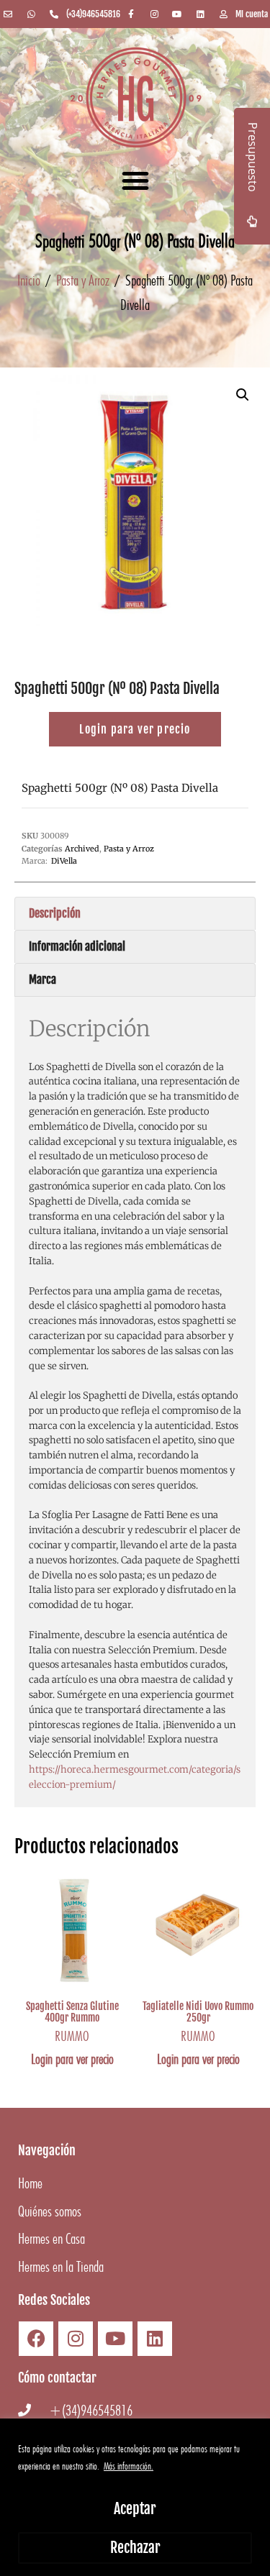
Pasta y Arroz (83, 280)
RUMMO (72, 2036)
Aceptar (135, 2509)
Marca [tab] (42, 979)
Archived (82, 849)
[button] (135, 181)
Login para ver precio (72, 2059)
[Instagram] (76, 2339)
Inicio (29, 280)
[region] (135, 2497)
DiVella (64, 861)
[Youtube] (115, 2339)
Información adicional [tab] (77, 946)
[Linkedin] (155, 2339)
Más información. (129, 2466)
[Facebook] (36, 2339)
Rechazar (135, 2548)
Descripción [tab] (55, 913)
